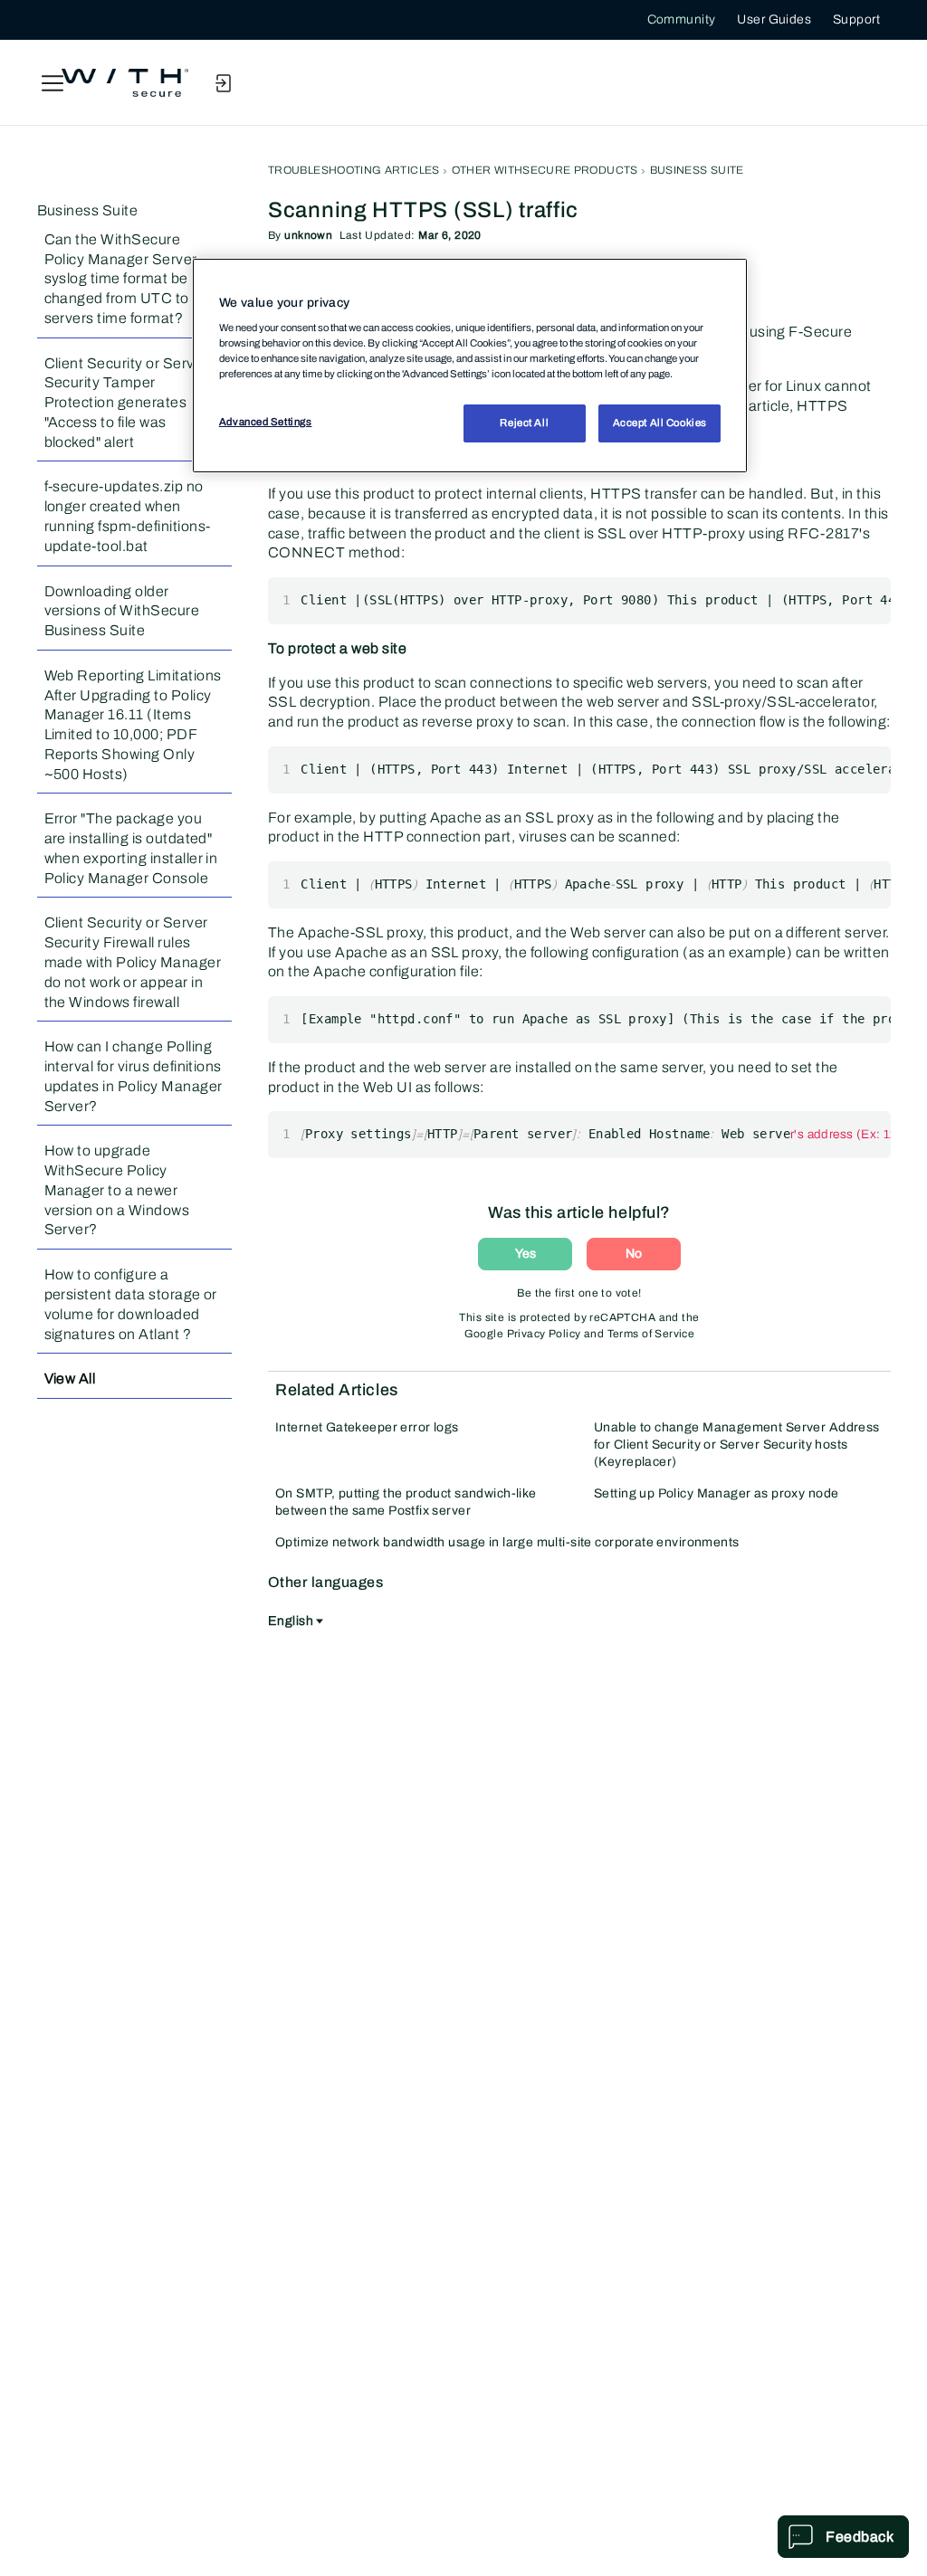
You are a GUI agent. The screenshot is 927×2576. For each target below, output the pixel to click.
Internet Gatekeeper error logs (367, 1427)
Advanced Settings (266, 422)
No (634, 1254)
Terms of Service (651, 1334)
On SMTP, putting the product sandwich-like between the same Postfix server (406, 1502)
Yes (526, 1254)
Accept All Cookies (660, 423)
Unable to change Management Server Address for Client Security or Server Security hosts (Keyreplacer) (737, 1445)
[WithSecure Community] (125, 83)
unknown (308, 235)
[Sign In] (223, 83)
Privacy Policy (544, 1334)
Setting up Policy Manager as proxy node (716, 1493)
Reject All (524, 423)
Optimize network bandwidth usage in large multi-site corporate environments (507, 1542)
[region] (470, 366)
